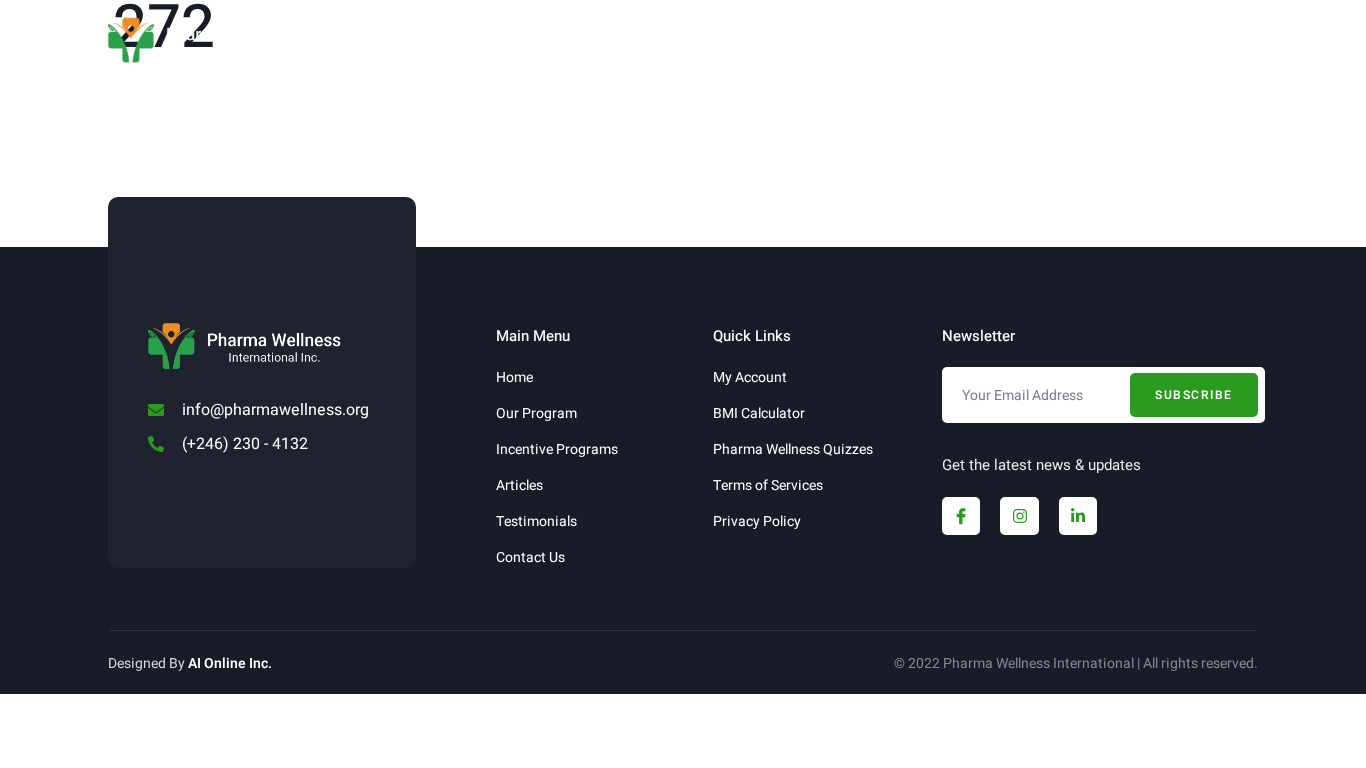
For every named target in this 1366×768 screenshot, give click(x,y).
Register (958, 42)
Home (347, 42)
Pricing (862, 42)
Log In (1040, 42)
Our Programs (441, 42)
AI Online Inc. (230, 663)
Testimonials (750, 42)
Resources (602, 42)
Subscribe (1194, 395)
